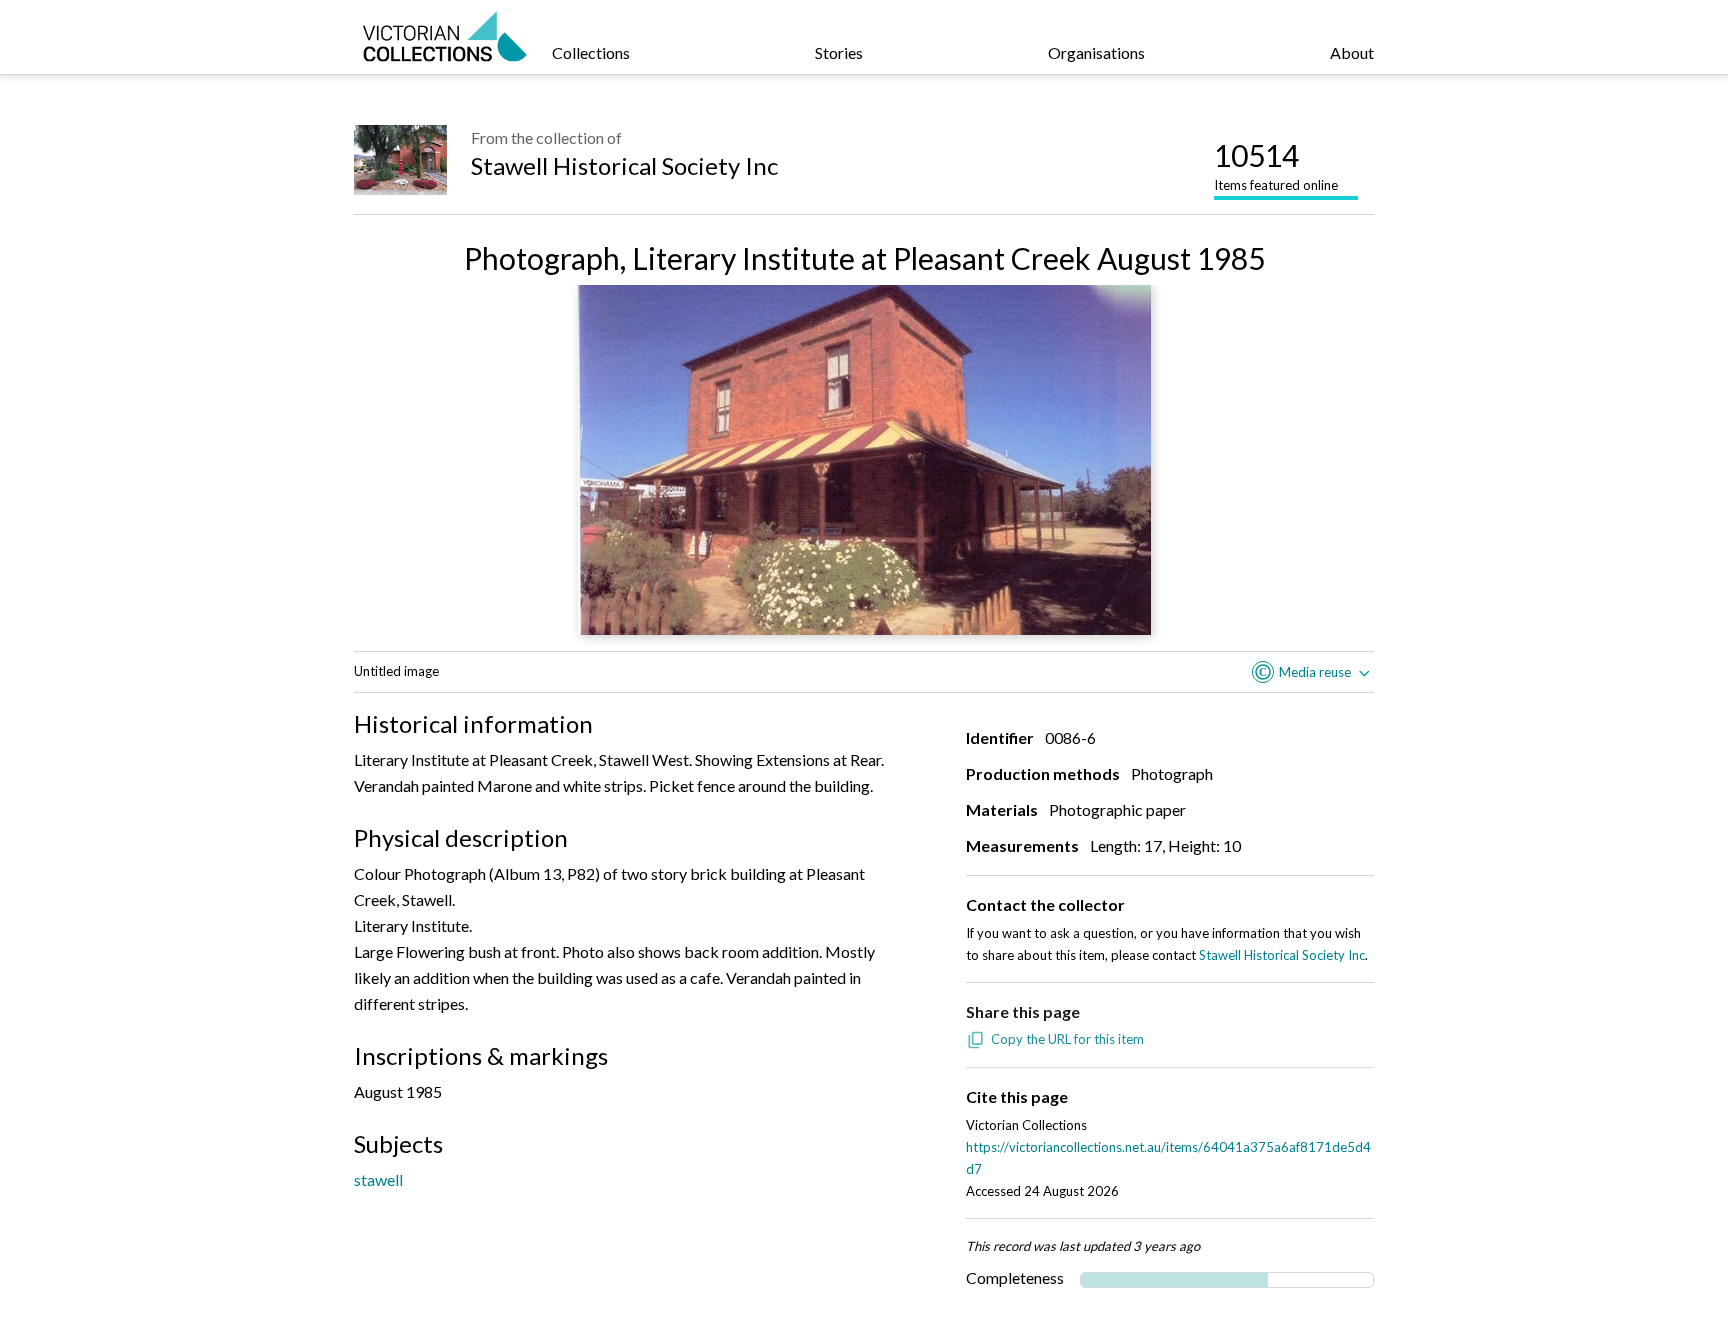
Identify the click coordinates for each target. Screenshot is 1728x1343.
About (1352, 52)
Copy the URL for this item (1067, 1039)
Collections (591, 52)
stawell (378, 1179)
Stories (839, 52)
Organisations (1096, 52)
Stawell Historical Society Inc (624, 165)
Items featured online (1276, 165)
